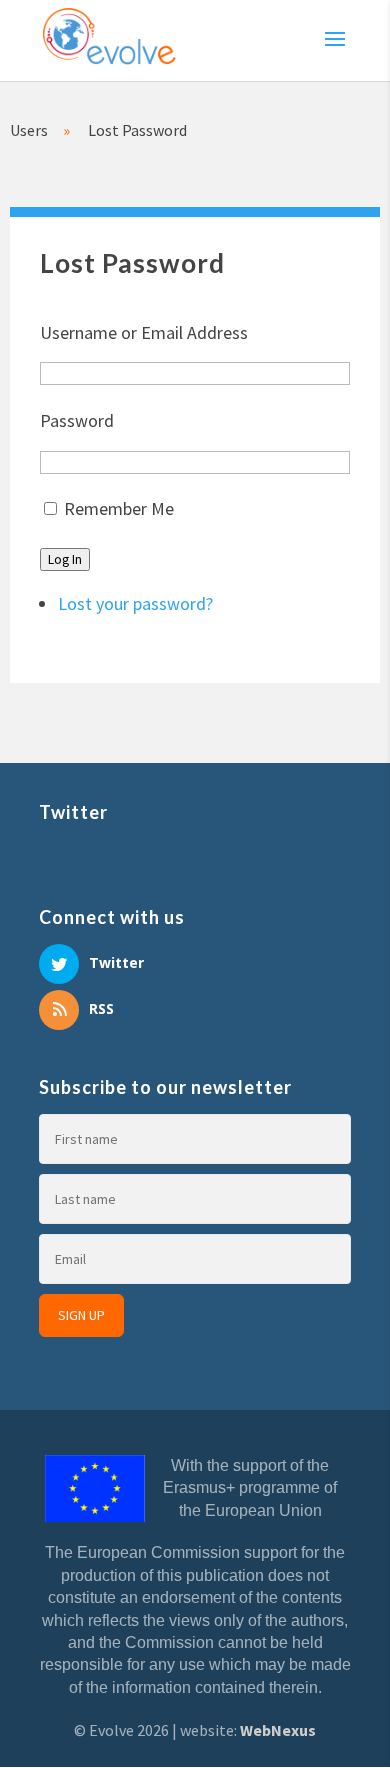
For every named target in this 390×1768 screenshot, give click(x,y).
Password (77, 420)
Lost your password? (135, 603)
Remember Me (119, 508)
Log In (65, 559)
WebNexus (278, 1730)
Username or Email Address (144, 332)
